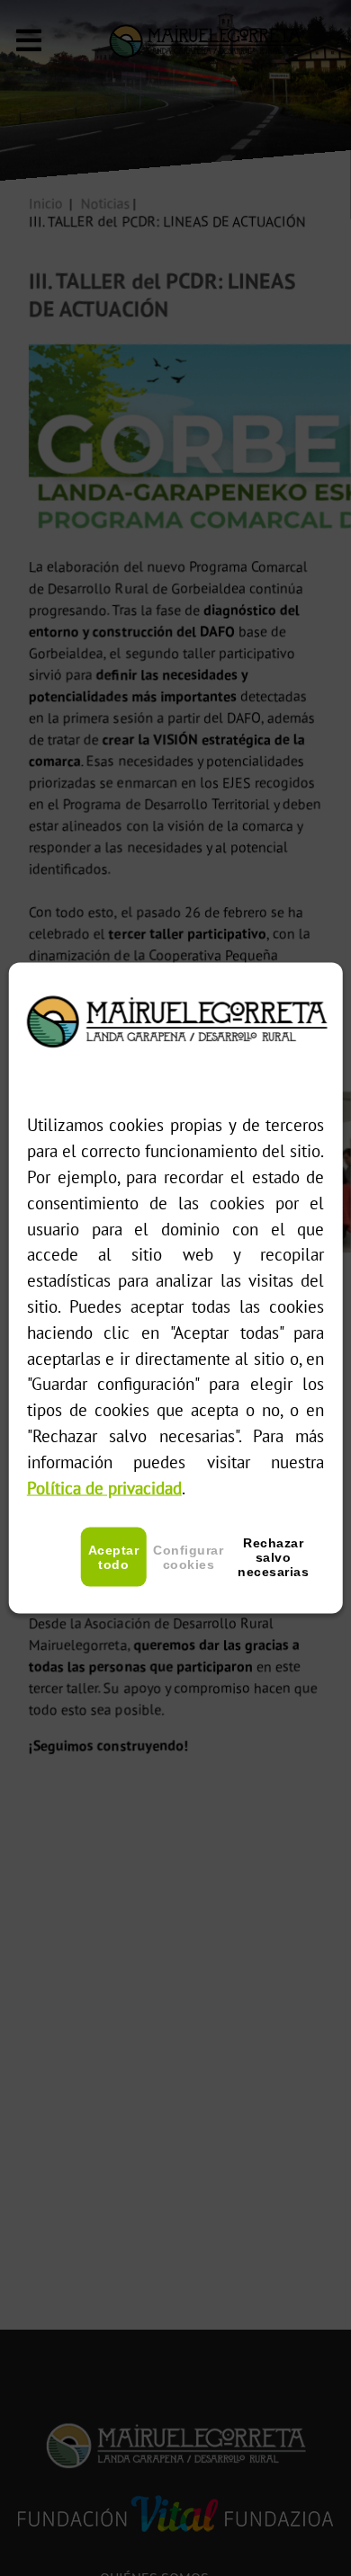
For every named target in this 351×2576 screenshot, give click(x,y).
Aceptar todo (114, 1557)
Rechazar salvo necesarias (273, 1557)
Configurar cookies (188, 1557)
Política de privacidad (104, 1487)
